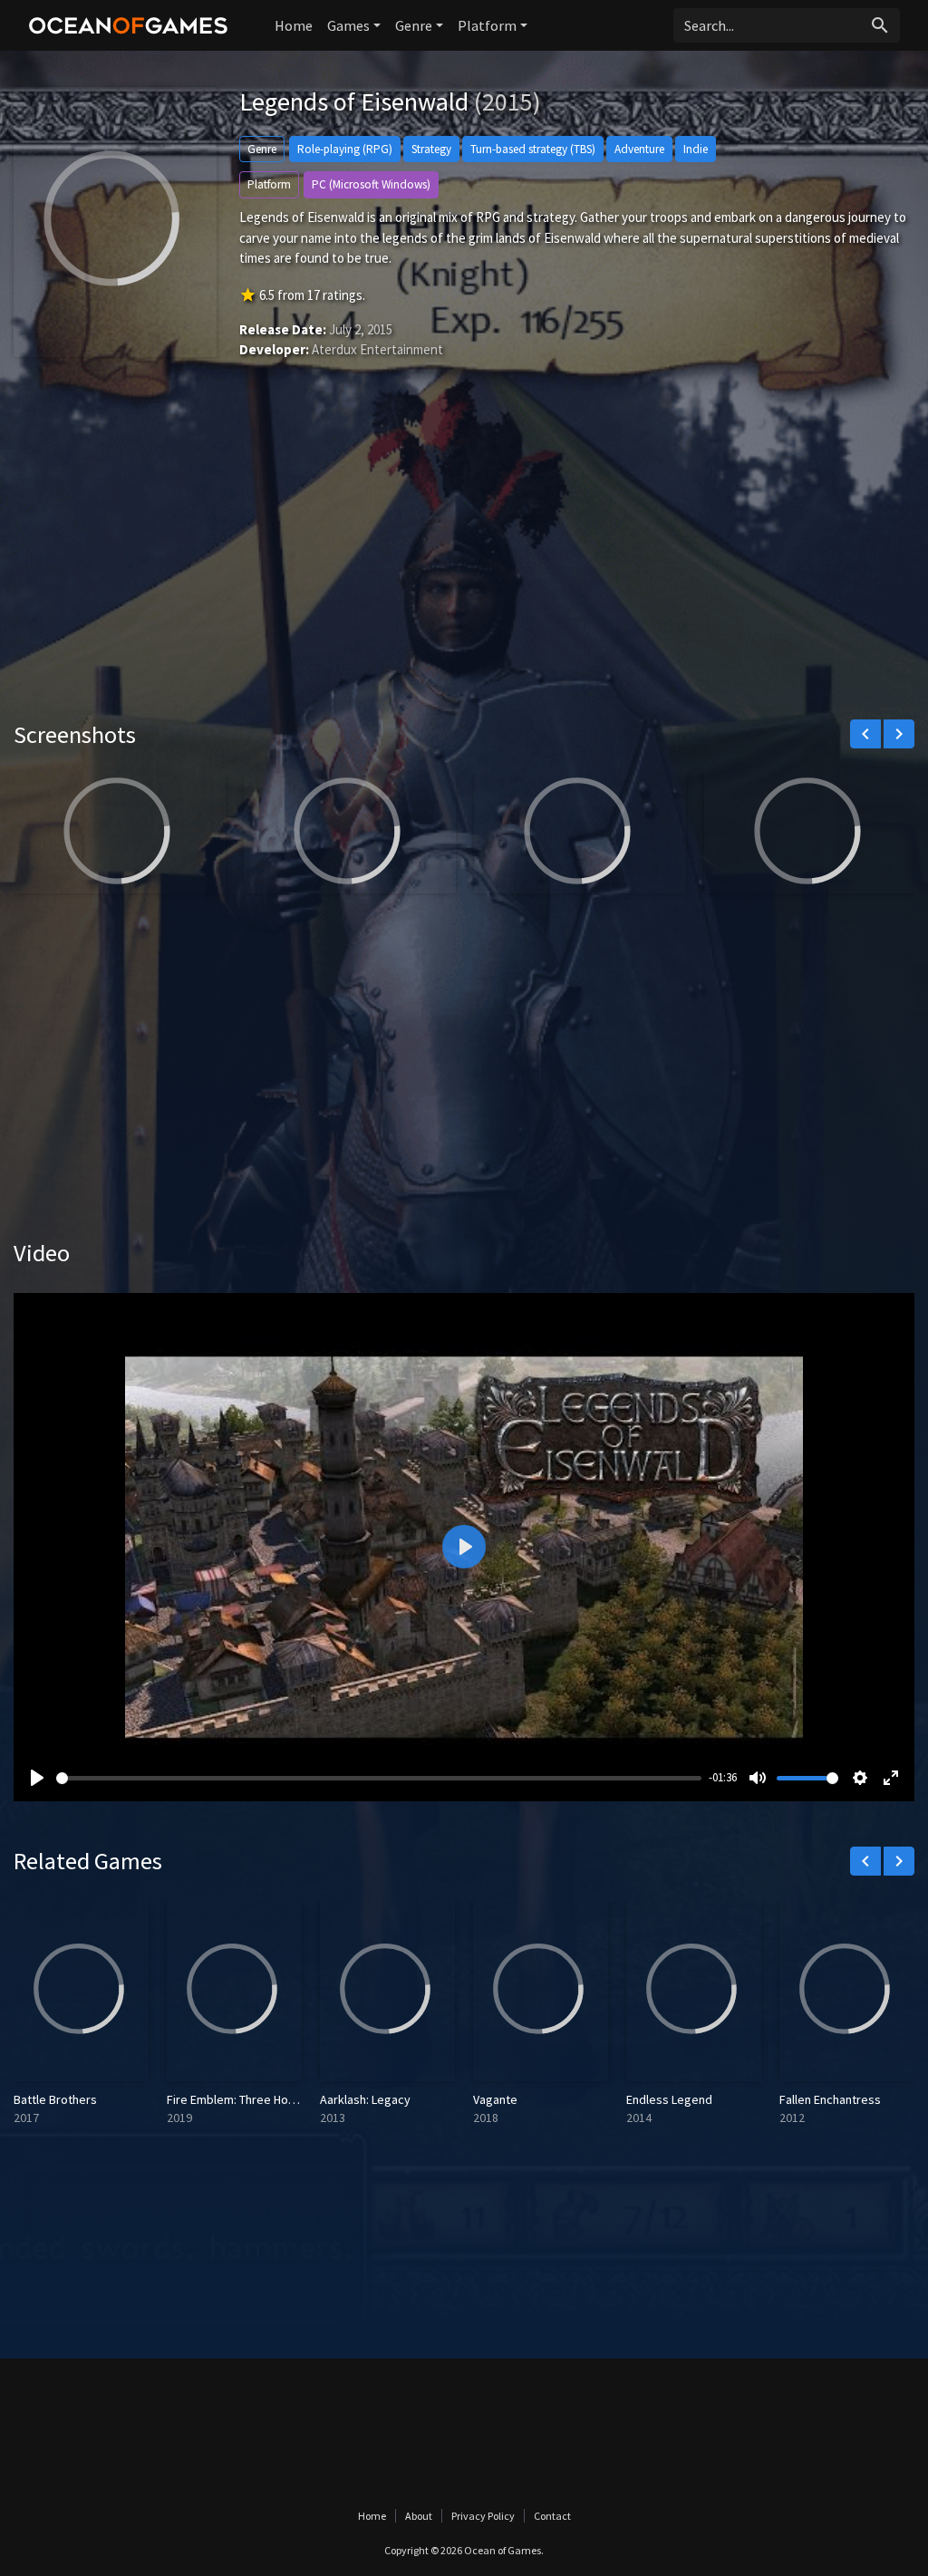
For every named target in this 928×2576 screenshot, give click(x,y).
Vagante (495, 2099)
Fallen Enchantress (830, 2099)
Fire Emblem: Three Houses (241, 2099)
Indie (696, 149)
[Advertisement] (464, 566)
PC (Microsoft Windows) (371, 184)
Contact (552, 2516)
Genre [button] (414, 25)
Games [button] (348, 25)
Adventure (639, 149)
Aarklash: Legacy (365, 2099)
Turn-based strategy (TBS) (533, 149)
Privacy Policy (483, 2516)
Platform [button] (487, 25)
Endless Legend (669, 2099)
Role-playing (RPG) (345, 149)
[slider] (379, 1778)
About (419, 2516)
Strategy (431, 149)
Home (294, 25)
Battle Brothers (55, 2099)
